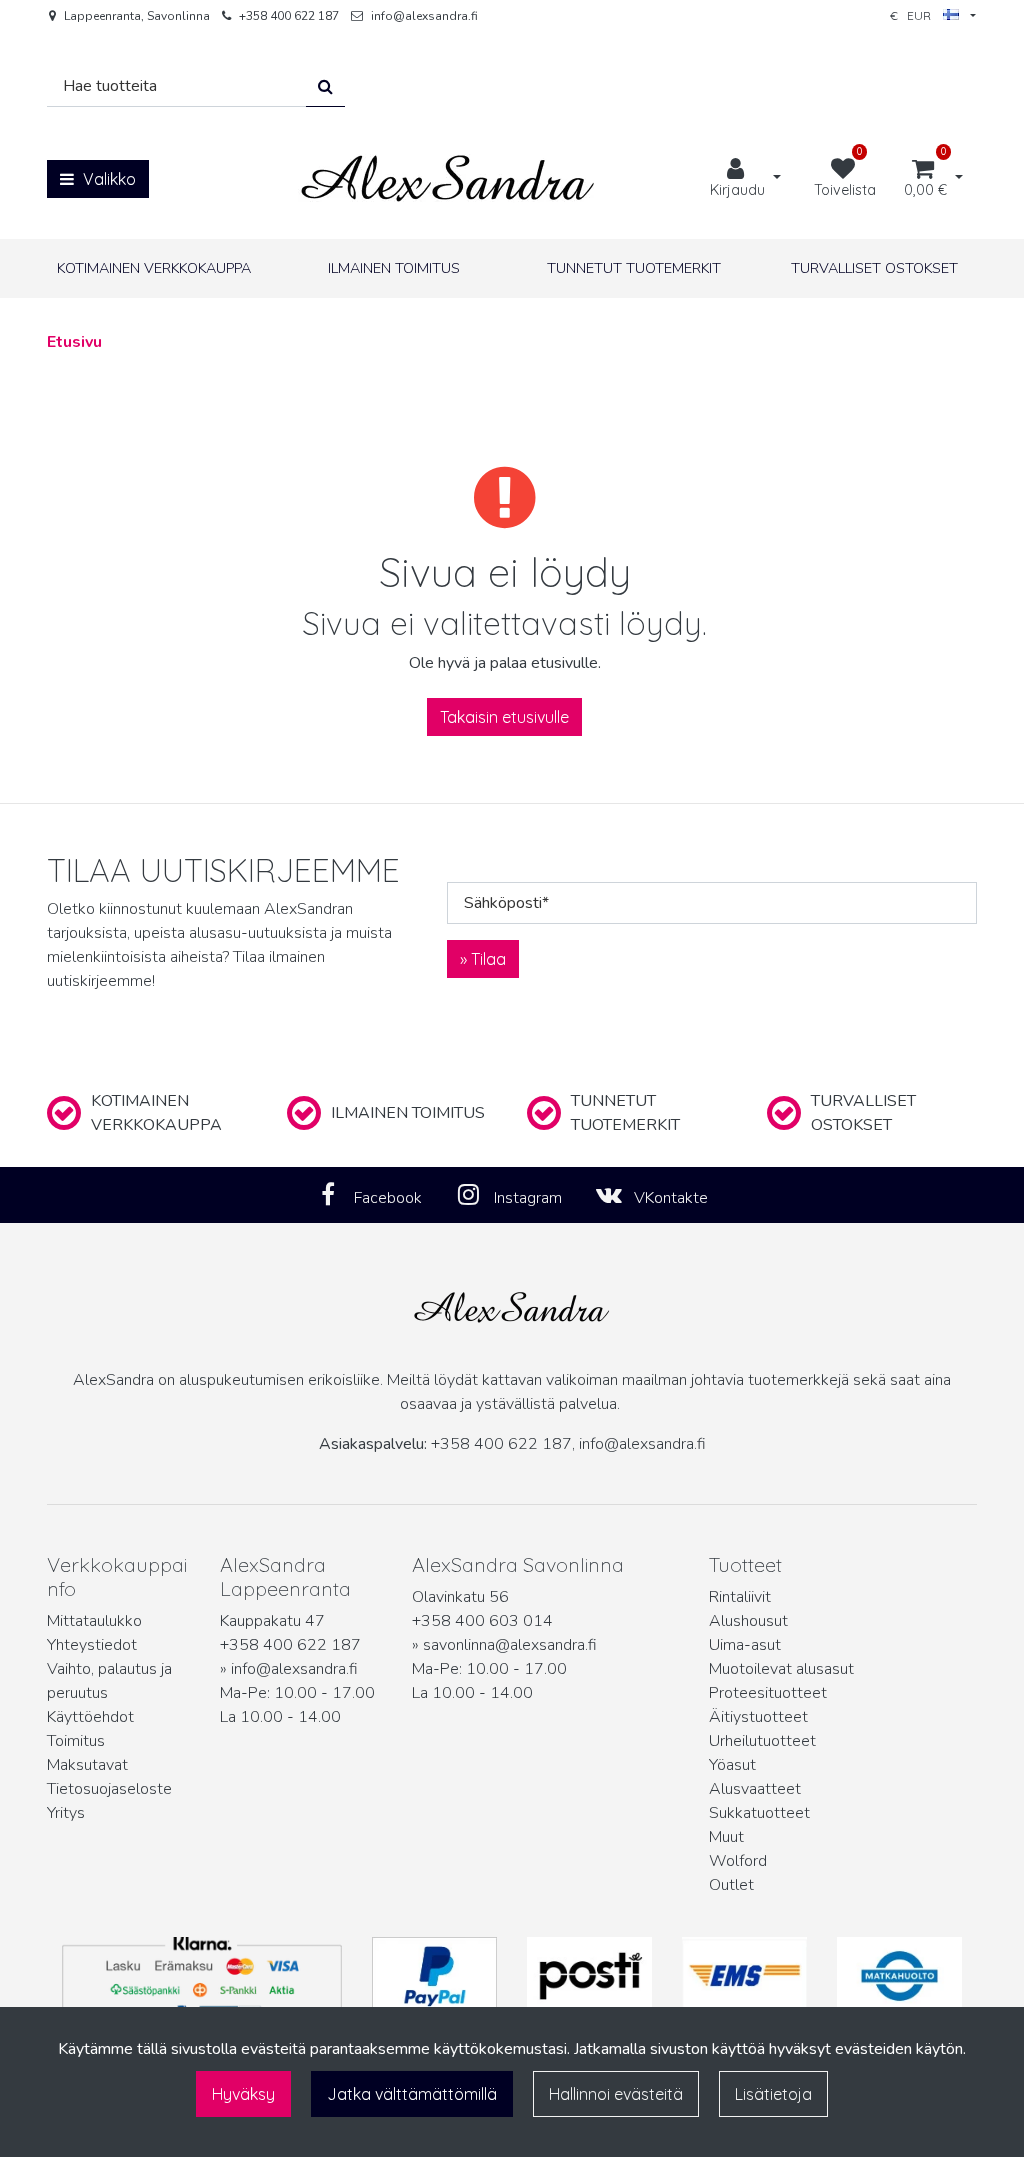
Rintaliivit (740, 1597)
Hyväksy (243, 2094)
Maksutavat (87, 1765)
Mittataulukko (94, 1621)
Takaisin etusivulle (504, 717)
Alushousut (748, 1621)
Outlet (731, 1885)
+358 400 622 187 (289, 16)
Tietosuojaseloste (109, 1789)
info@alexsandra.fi (424, 16)
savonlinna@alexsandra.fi (510, 1645)
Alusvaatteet (755, 1789)
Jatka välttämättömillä (412, 2094)
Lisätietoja (773, 2094)
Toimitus (76, 1741)
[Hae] (325, 86)
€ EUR (916, 15)
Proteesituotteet (768, 1693)
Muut (726, 1837)
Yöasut (732, 1765)
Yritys (66, 1813)
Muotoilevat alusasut (781, 1669)
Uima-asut (745, 1645)
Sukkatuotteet (759, 1813)
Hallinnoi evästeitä (616, 2094)
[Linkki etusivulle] (448, 178)
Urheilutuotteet (762, 1741)
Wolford (738, 1861)
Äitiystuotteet (758, 1717)
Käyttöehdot (90, 1717)
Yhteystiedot (92, 1645)
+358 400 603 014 (482, 1621)
